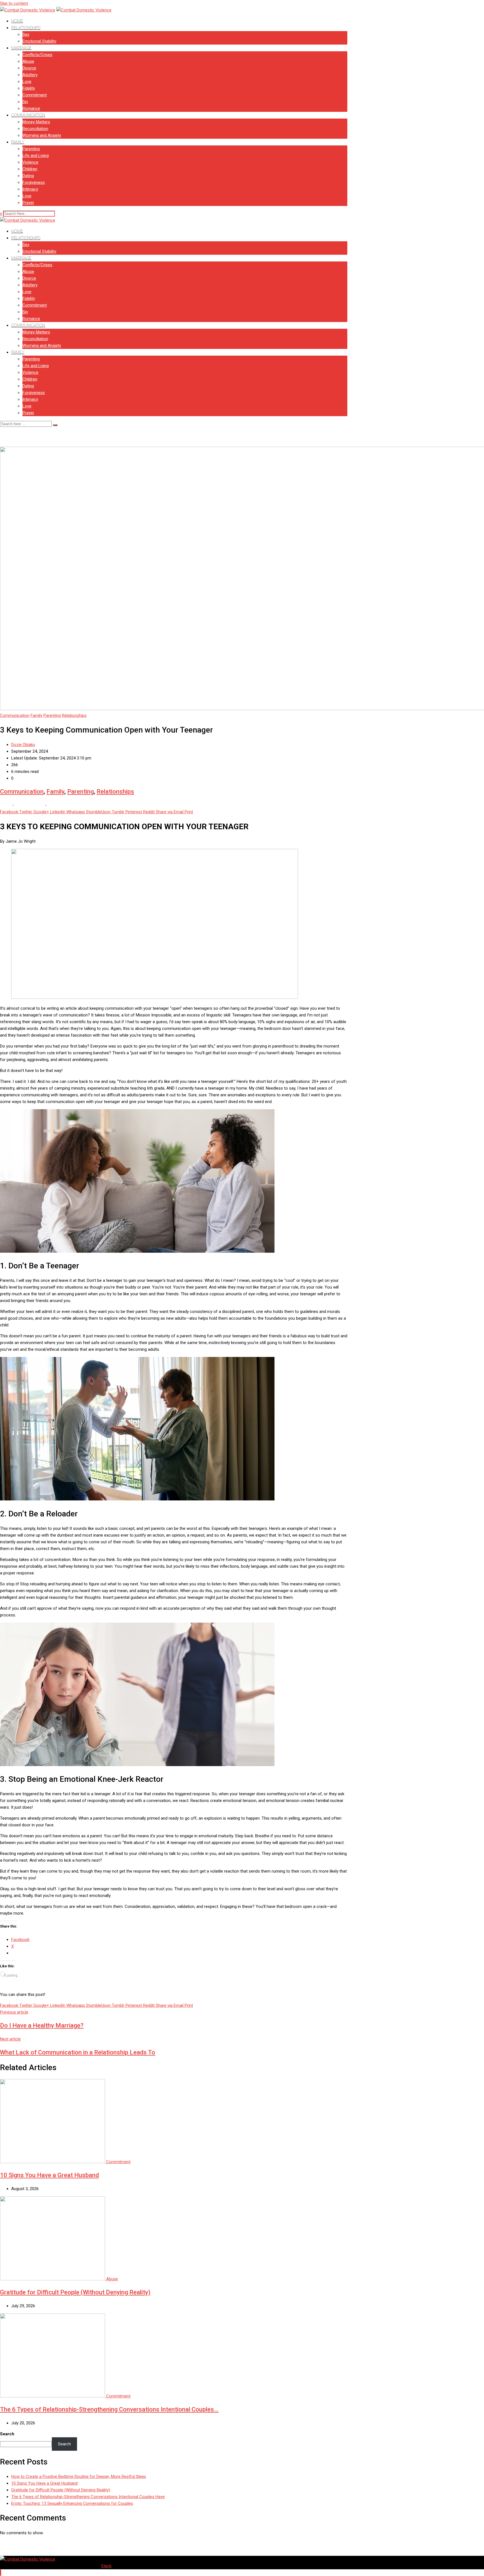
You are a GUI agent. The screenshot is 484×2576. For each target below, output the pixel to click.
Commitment (35, 95)
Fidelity (29, 88)
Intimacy (30, 189)
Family (18, 142)
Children (30, 169)
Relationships (26, 28)
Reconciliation (35, 129)
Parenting (31, 149)
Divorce (29, 68)
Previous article (14, 2012)
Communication (28, 115)
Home (17, 21)
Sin (25, 102)
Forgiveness (34, 182)
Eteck (106, 2566)
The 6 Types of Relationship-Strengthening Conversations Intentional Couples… (109, 2409)
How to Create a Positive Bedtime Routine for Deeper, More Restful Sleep (79, 2477)
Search (7, 2434)
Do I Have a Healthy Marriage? (42, 2025)
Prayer (28, 203)
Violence (30, 162)
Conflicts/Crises (37, 55)
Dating (28, 176)
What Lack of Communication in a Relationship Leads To (78, 2052)
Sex (26, 34)
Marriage (21, 48)
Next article (10, 2039)
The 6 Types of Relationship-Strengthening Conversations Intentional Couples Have (88, 2497)
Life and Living (36, 156)
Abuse (28, 61)
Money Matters (36, 122)
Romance (31, 108)
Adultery (30, 75)
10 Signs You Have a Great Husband (49, 2175)
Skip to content (14, 3)
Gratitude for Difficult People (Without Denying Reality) (75, 2292)
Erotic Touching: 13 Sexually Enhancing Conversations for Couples (72, 2503)
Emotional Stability (39, 41)
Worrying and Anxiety (42, 135)
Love (27, 82)
